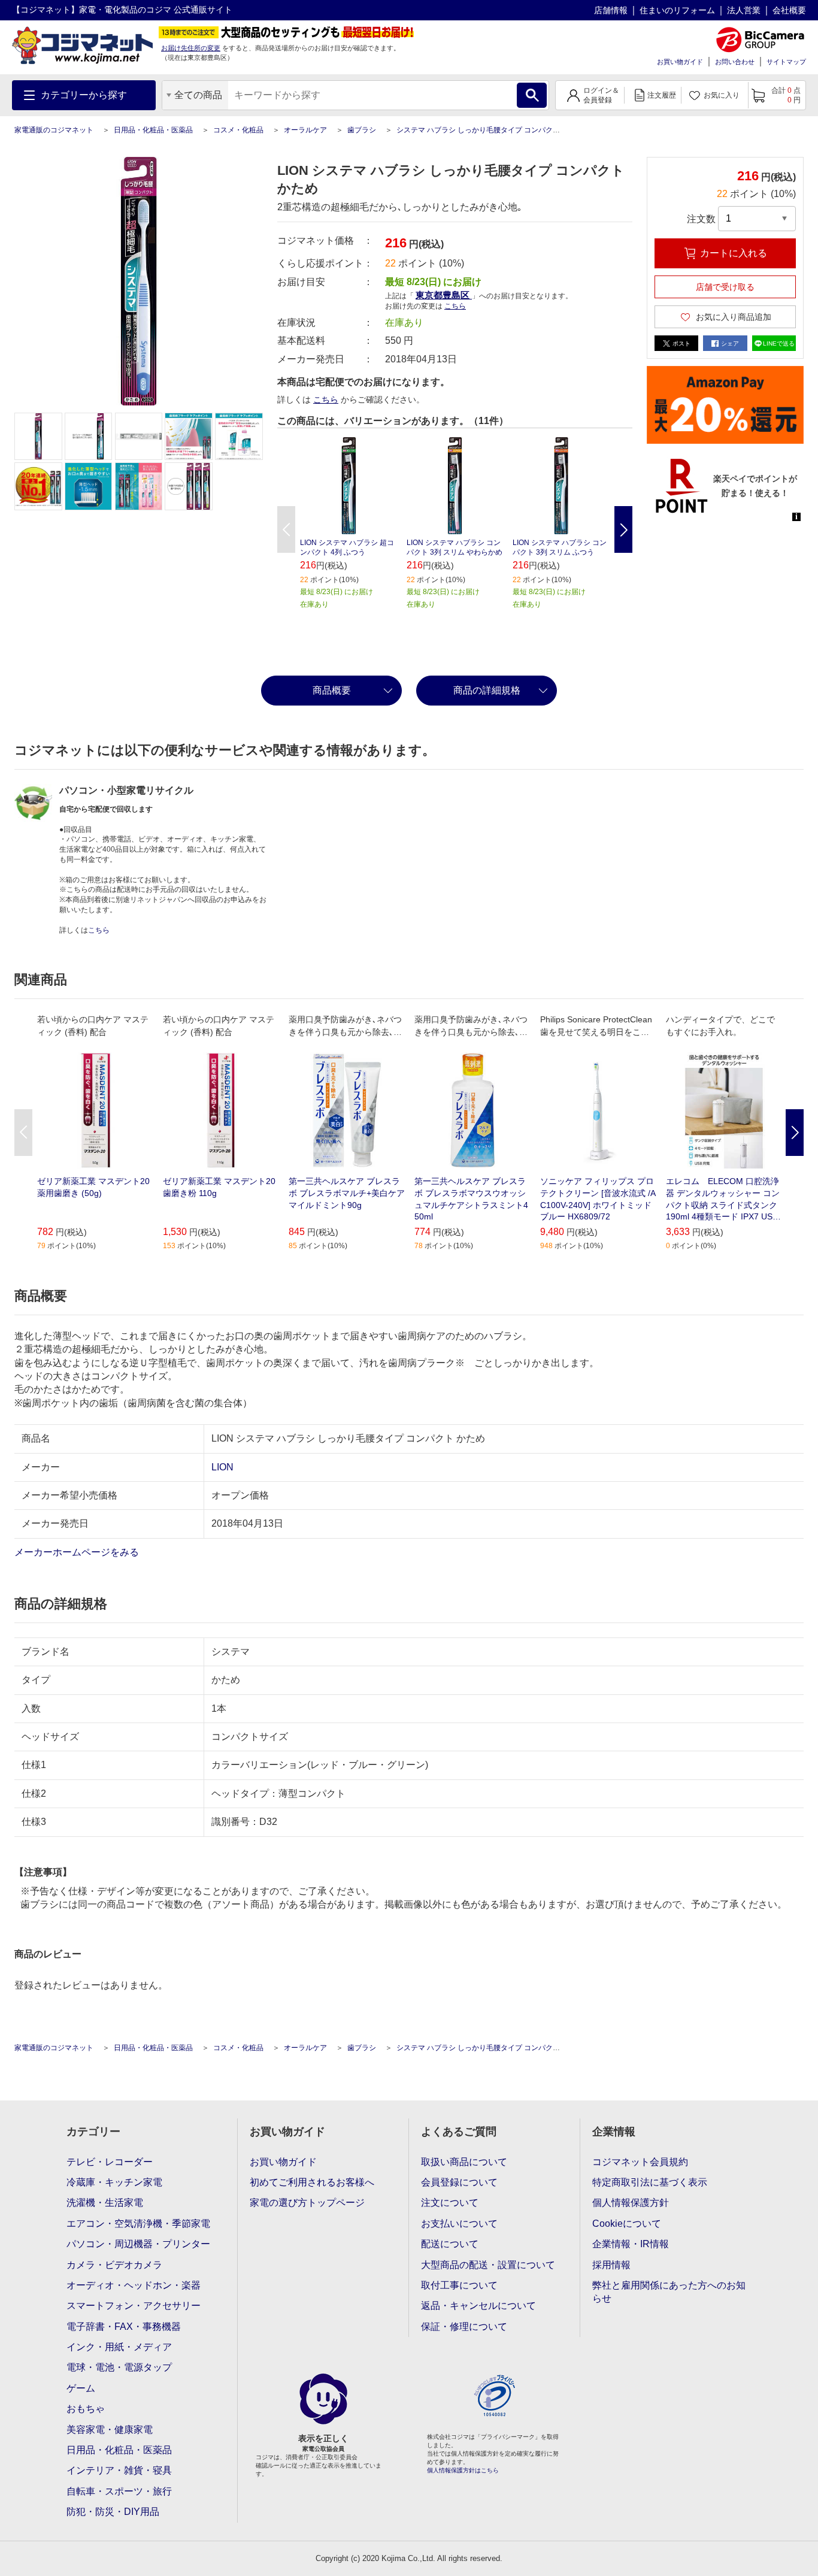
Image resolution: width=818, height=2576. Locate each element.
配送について (450, 2244)
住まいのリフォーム (677, 10)
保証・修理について (464, 2327)
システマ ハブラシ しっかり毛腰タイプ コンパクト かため (490, 130)
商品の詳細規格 (487, 690)
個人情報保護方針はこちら (463, 2470)
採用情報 (611, 2265)
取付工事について (459, 2285)
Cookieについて (627, 2224)
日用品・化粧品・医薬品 (153, 130)
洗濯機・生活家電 (105, 2203)
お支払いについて (459, 2224)
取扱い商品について (464, 2162)
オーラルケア (305, 130)
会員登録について (459, 2182)
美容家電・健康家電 (110, 2430)
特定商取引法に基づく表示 (650, 2182)
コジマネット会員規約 (640, 2162)
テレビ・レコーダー (110, 2162)
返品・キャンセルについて (478, 2306)
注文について (450, 2203)
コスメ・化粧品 (238, 130)
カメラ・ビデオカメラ (114, 2265)
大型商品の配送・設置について (488, 2265)
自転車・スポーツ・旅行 (119, 2491)
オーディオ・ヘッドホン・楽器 (134, 2285)
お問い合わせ (735, 62)
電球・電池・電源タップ (119, 2367)
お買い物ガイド (680, 62)
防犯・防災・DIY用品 (113, 2512)
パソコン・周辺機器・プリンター (138, 2244)
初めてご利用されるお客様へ (312, 2182)
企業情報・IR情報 (631, 2244)
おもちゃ (86, 2409)
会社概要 (789, 10)
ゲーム (81, 2388)
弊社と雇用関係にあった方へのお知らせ (669, 2292)
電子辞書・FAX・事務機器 (124, 2327)
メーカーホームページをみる (78, 1552)
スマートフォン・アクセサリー (134, 2306)
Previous (286, 529)
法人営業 (744, 10)
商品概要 (332, 690)
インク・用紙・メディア (119, 2347)
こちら (326, 399)
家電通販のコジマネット (54, 130)
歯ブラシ (362, 130)
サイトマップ (786, 62)
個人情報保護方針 (631, 2203)
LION (222, 1467)
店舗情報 (611, 10)
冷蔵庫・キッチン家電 (114, 2182)
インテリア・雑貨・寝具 (119, 2470)
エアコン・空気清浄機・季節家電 (138, 2224)
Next (623, 529)
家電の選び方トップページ (307, 2203)
